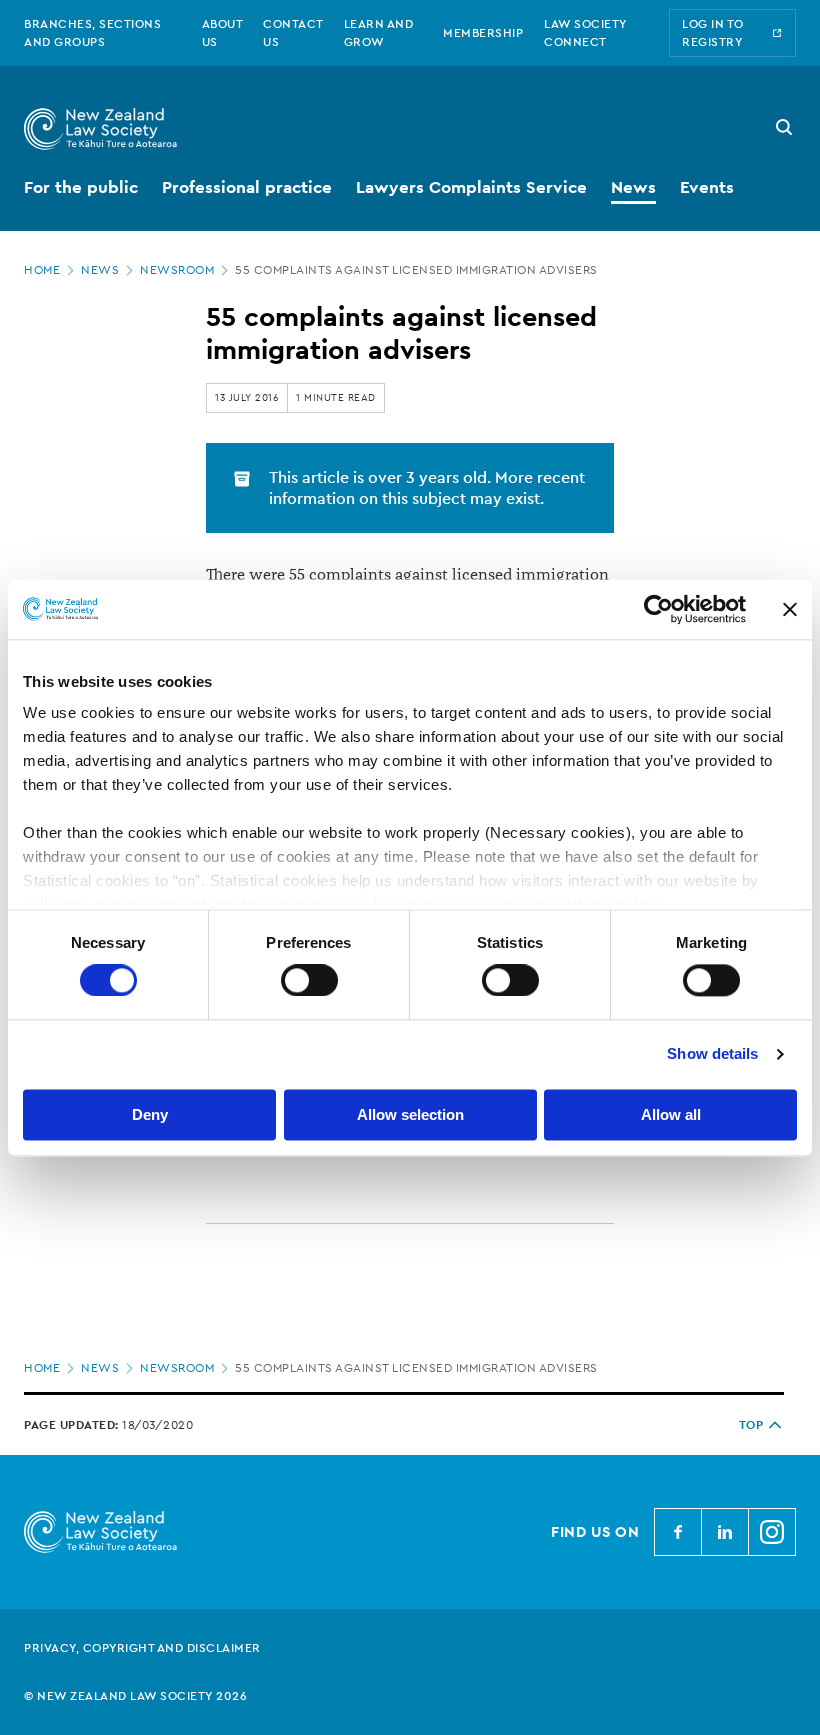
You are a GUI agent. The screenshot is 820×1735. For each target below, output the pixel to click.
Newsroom (177, 270)
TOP (751, 1425)
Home (42, 270)
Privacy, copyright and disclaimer (142, 1648)
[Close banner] (790, 609)
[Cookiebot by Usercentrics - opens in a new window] (658, 609)
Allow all (671, 1114)
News (100, 270)
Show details (712, 1054)
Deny (150, 1114)
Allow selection (410, 1114)
